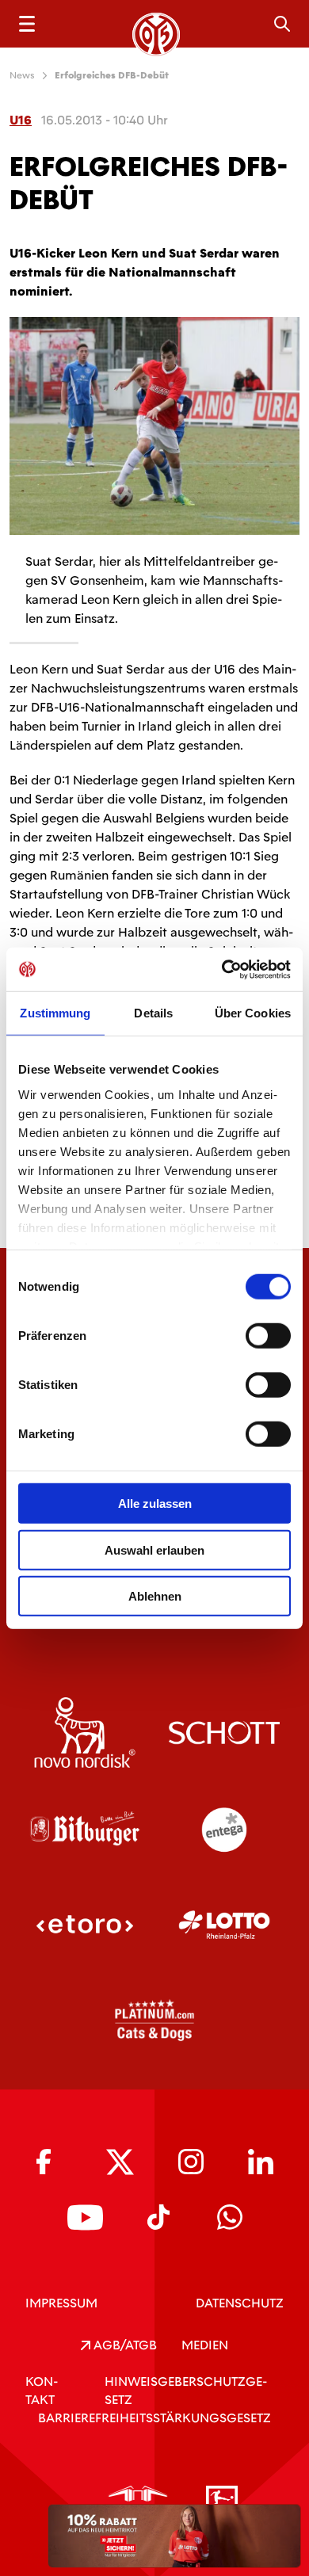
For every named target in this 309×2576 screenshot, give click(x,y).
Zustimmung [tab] (55, 1013)
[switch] (268, 1336)
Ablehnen (155, 1596)
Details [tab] (153, 1013)
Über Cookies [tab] (253, 1013)
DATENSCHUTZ (240, 2303)
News (22, 75)
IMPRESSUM (61, 2303)
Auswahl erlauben (154, 1549)
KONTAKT (42, 2391)
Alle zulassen (155, 1504)
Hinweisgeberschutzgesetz (186, 2391)
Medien (205, 2345)
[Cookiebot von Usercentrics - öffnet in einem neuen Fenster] (222, 969)
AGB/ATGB (124, 2345)
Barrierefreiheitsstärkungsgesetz (154, 2418)
